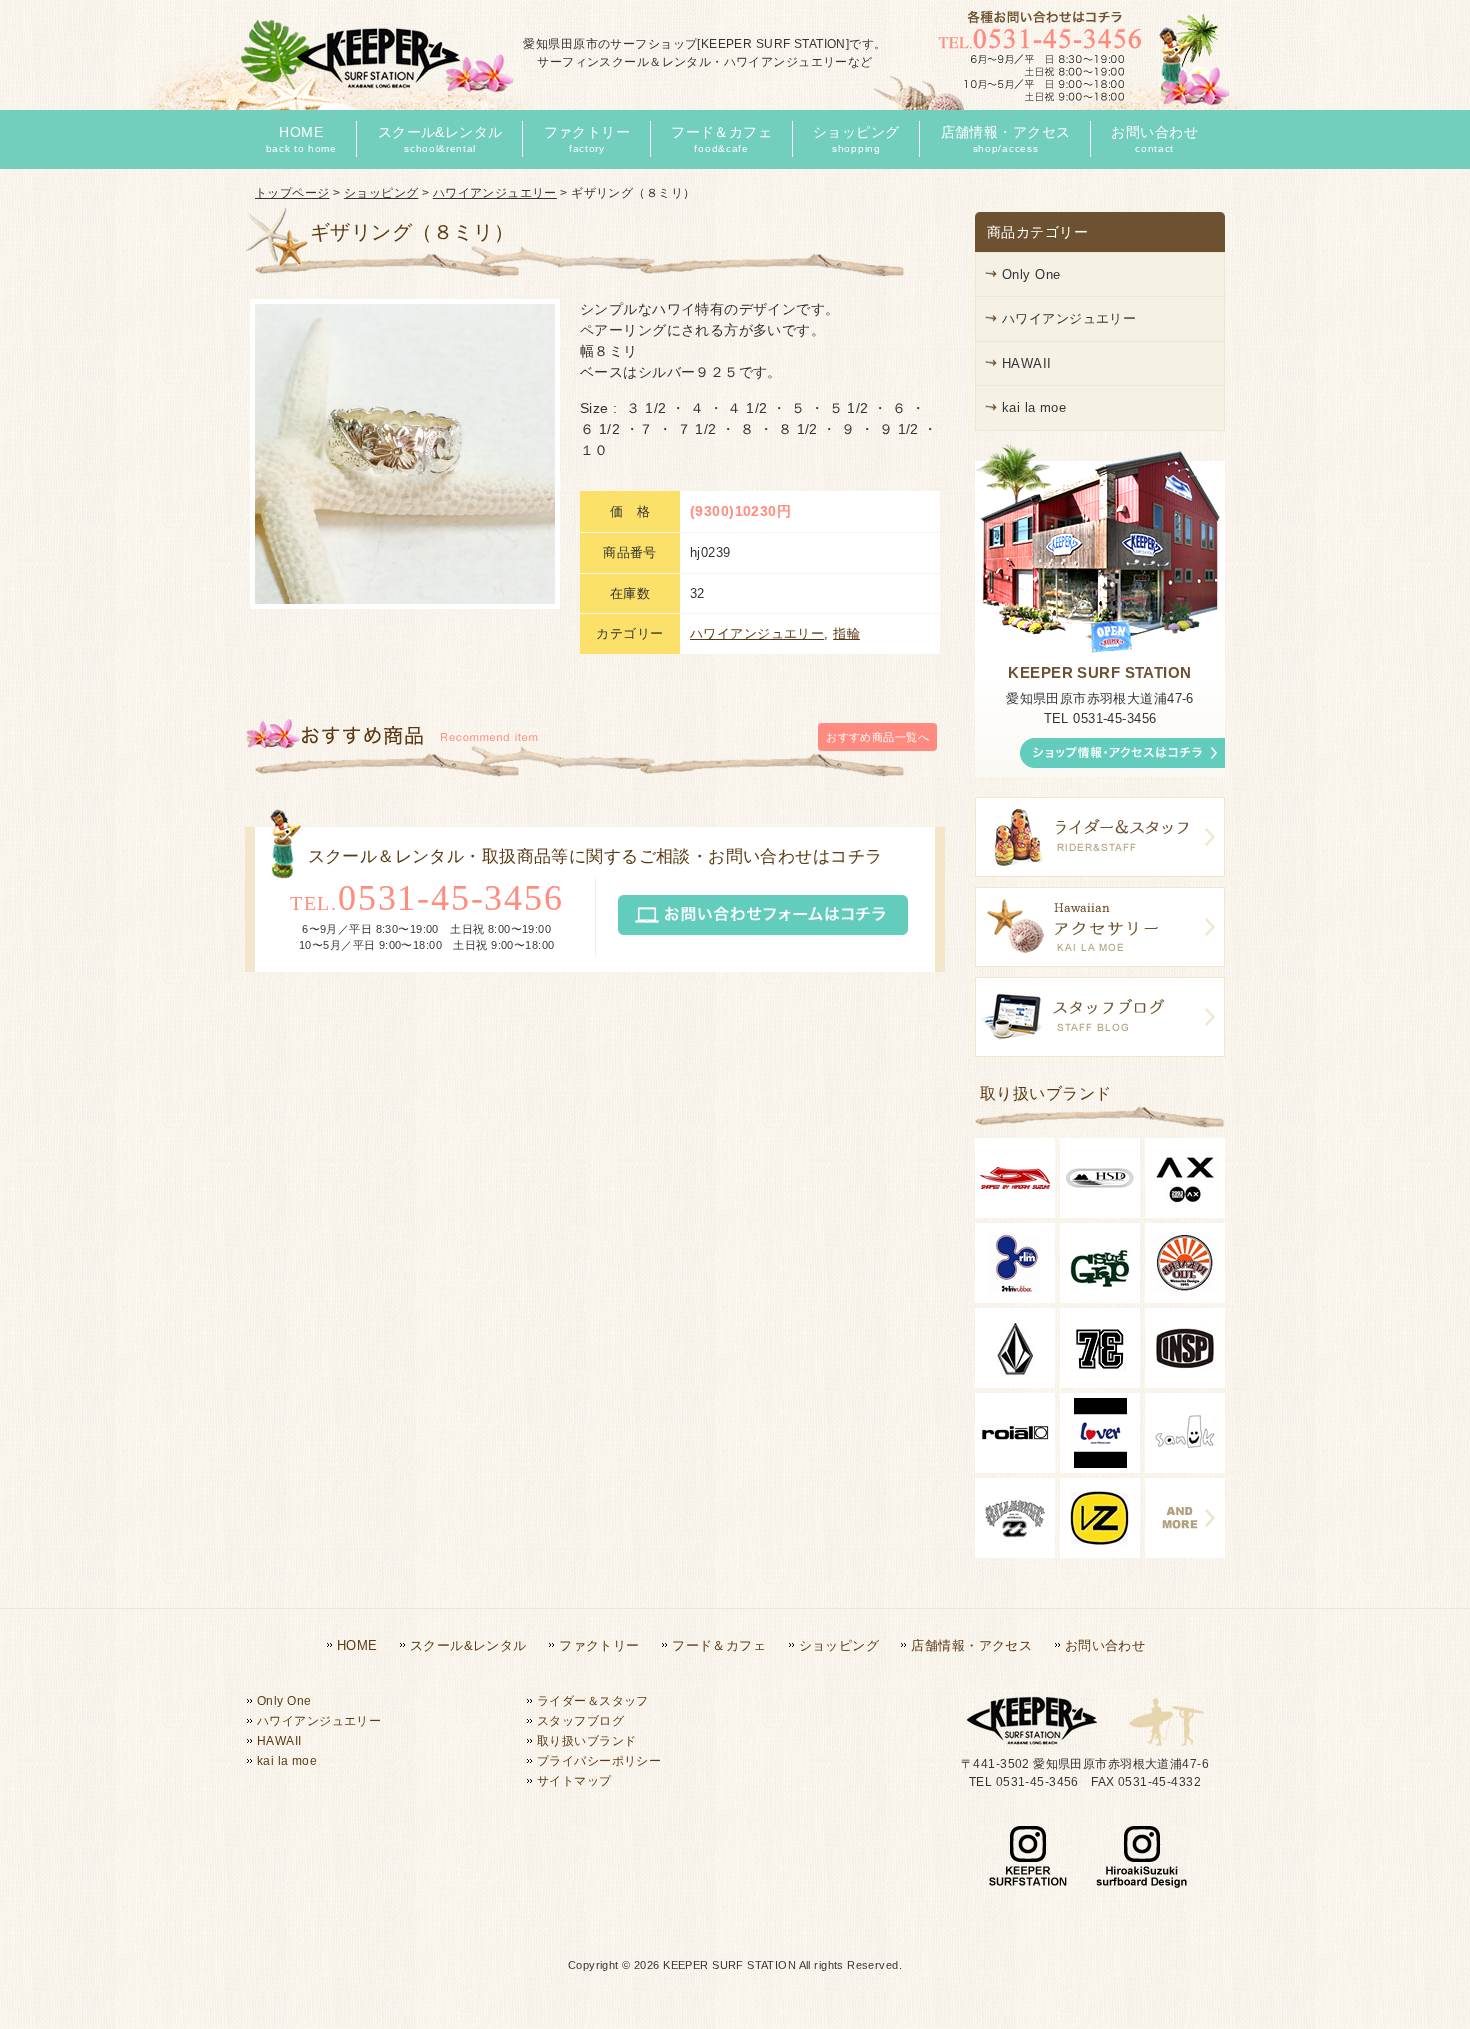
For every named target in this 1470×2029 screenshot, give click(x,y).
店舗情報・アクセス (971, 1645)
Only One (1031, 274)
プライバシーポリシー (599, 1761)
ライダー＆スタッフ (593, 1701)
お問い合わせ (1105, 1645)
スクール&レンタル (468, 1645)
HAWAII (1027, 363)
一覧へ (877, 737)
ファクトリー (599, 1645)
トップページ (292, 193)
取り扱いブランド (586, 1741)
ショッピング (381, 193)
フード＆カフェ (719, 1645)
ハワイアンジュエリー (495, 193)
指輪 (846, 633)
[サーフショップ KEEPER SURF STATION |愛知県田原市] (375, 92)
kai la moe (1034, 407)
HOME (357, 1645)
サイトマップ (574, 1781)
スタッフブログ (580, 1721)
